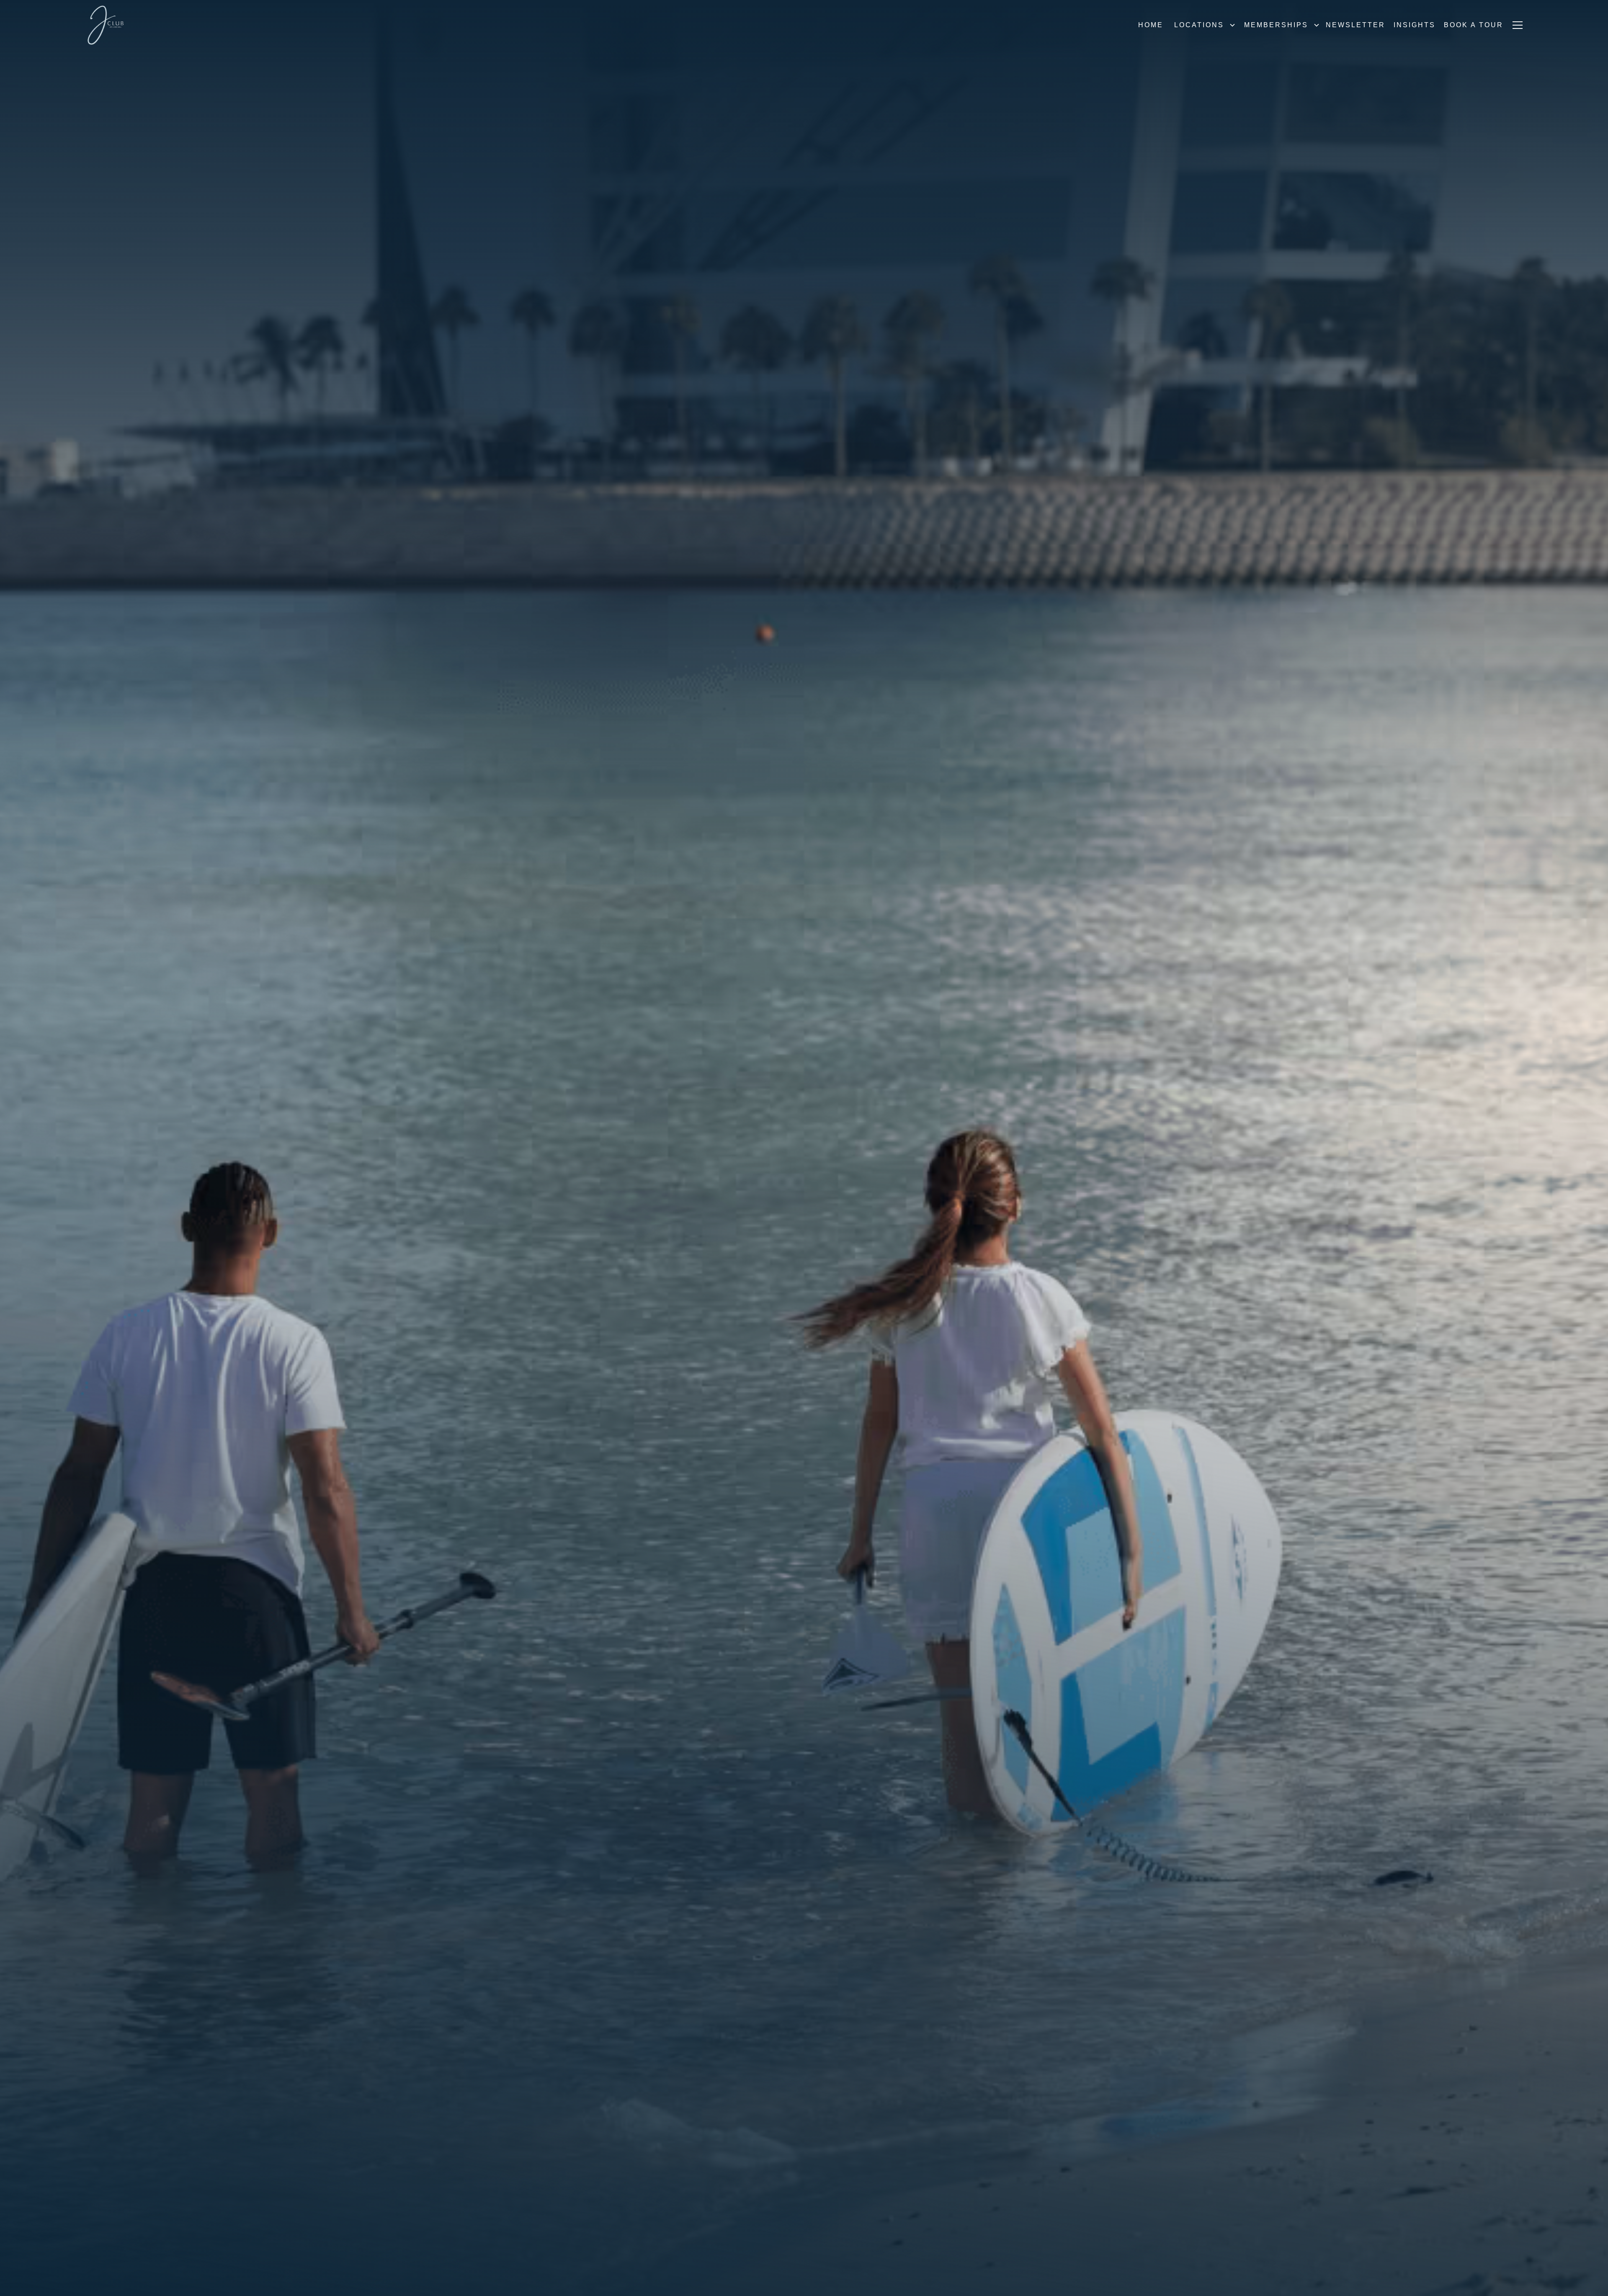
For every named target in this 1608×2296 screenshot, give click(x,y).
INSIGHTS (1415, 25)
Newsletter (1355, 25)
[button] (1202, 25)
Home (1151, 25)
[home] (106, 25)
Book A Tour (1474, 25)
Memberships (1276, 25)
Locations (1199, 25)
